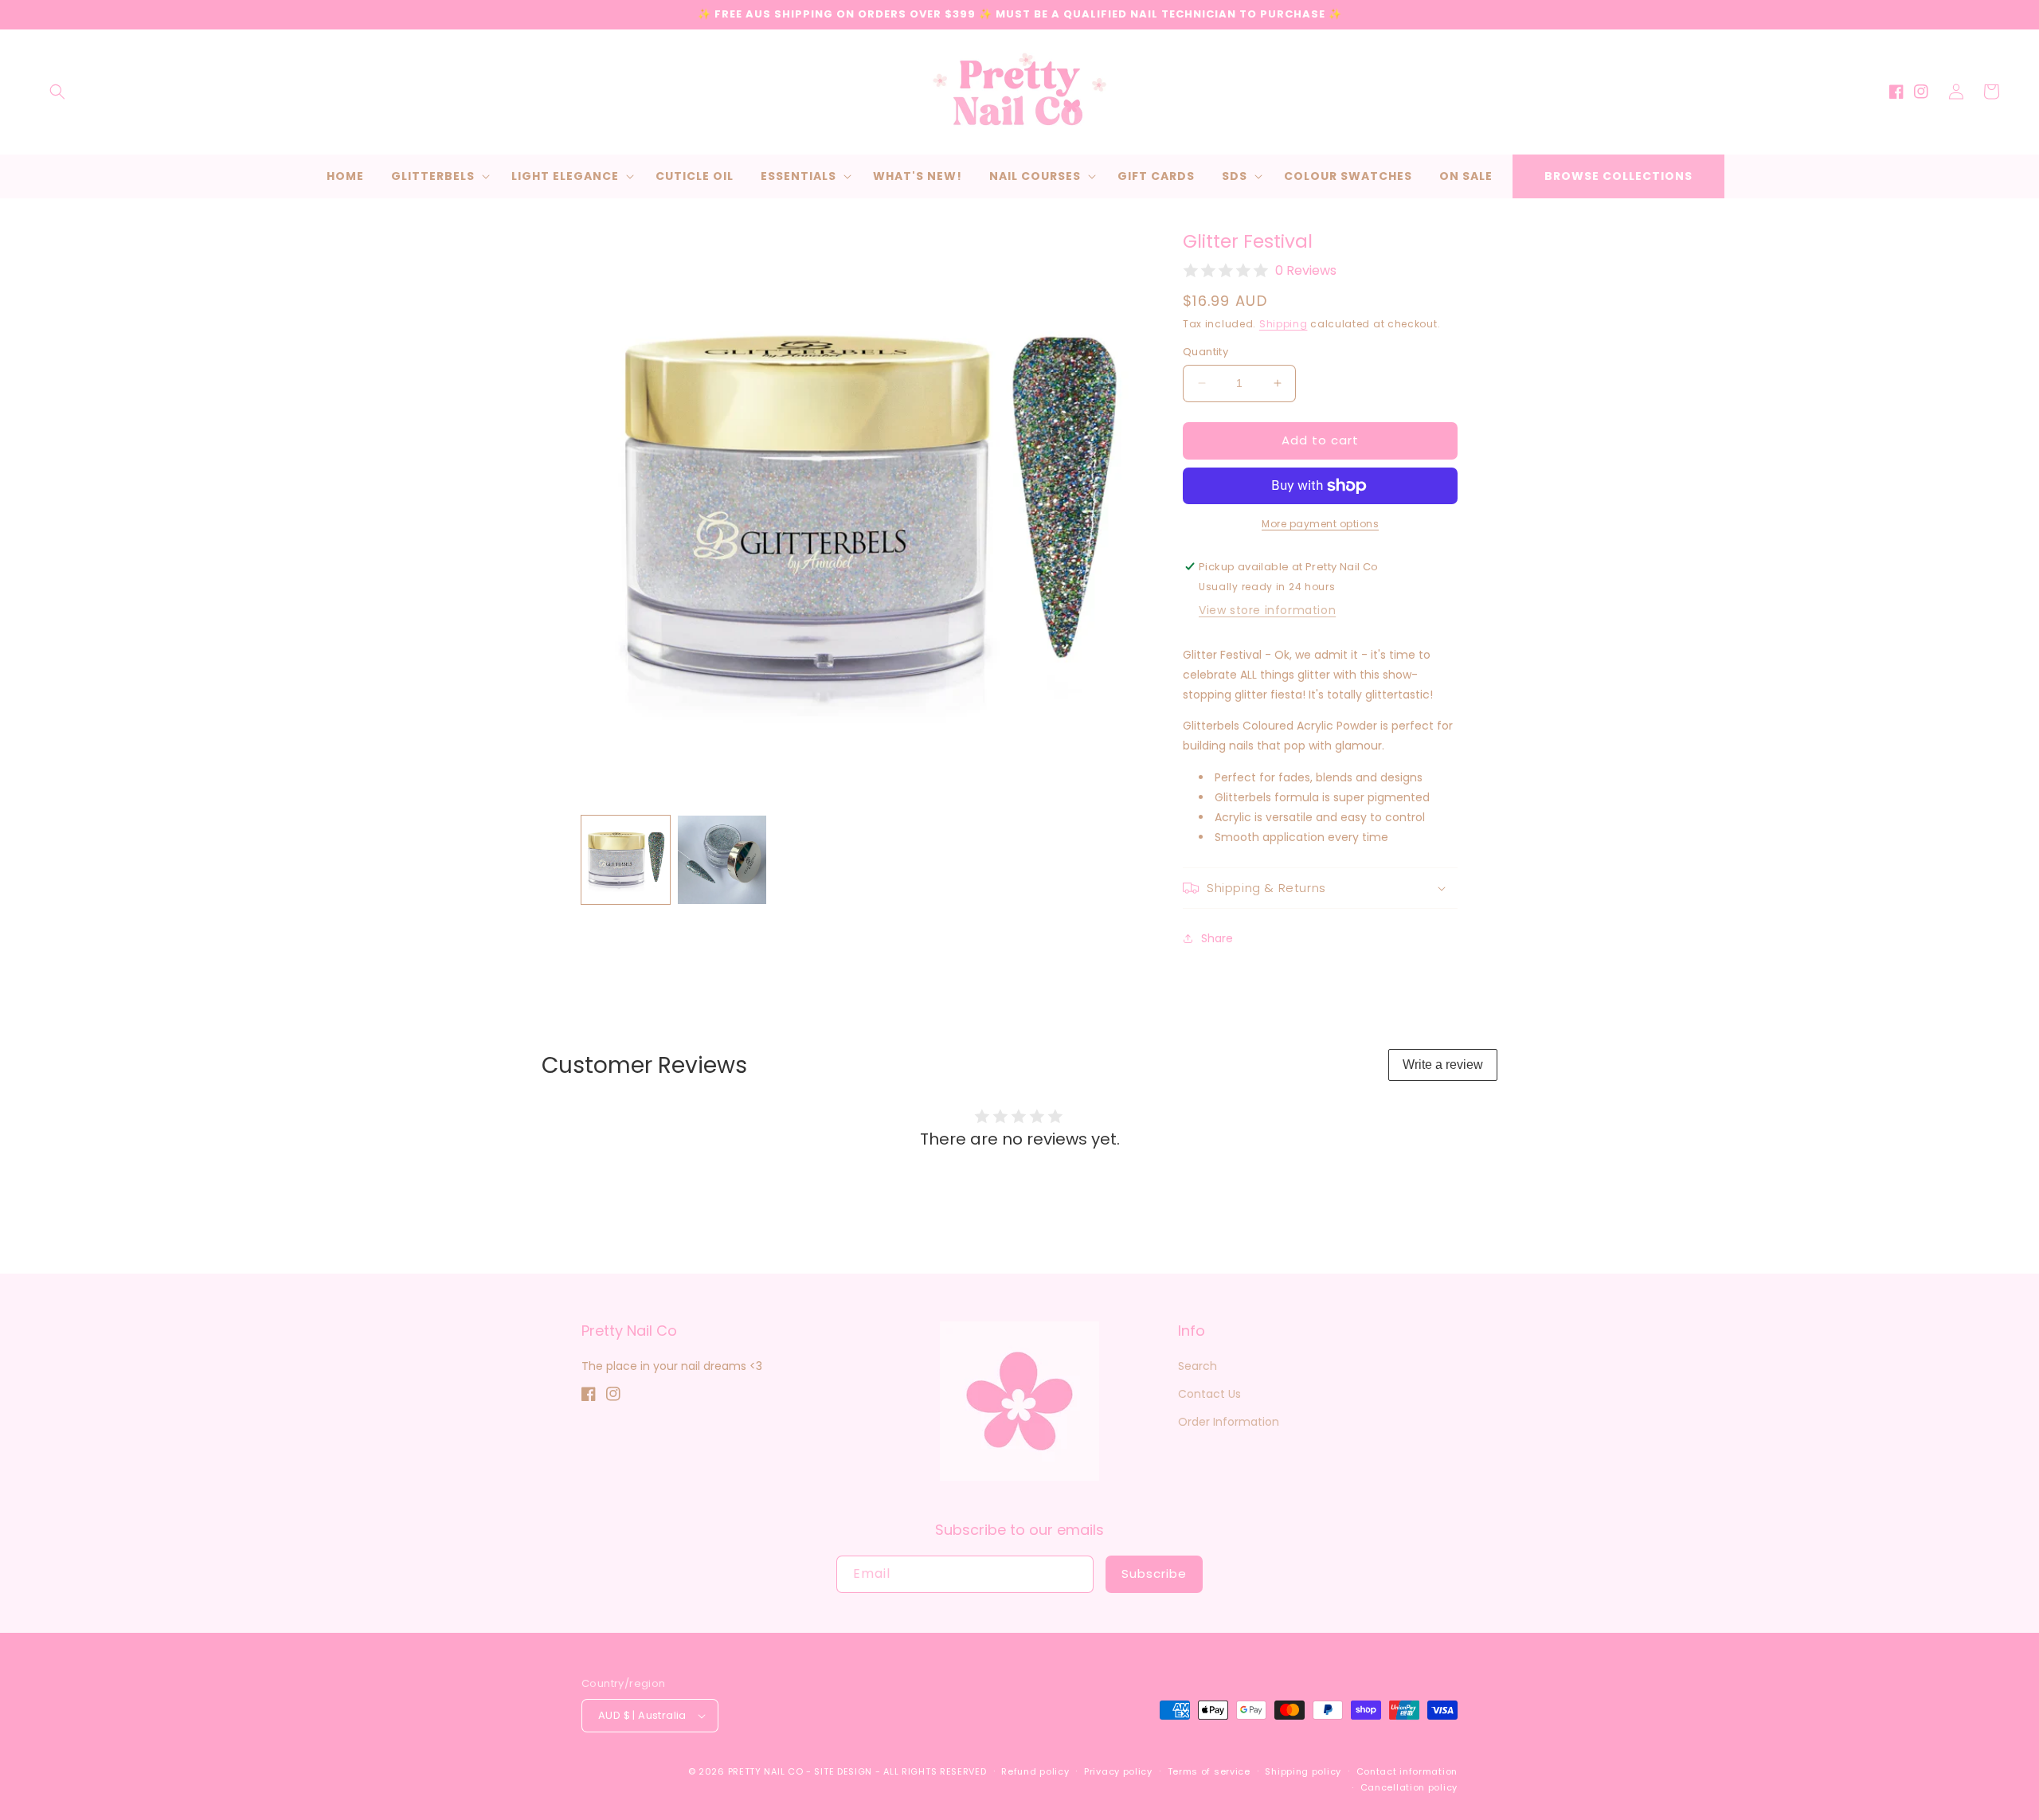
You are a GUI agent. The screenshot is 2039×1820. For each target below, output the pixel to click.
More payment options (1320, 524)
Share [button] (1217, 938)
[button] (57, 92)
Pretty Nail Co (766, 1771)
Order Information (1229, 1422)
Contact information (1407, 1771)
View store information (1267, 610)
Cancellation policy (1409, 1787)
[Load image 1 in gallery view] (626, 860)
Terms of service (1209, 1771)
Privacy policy (1118, 1771)
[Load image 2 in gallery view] (722, 860)
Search (1198, 1366)
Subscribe (1154, 1573)
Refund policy (1035, 1771)
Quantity (1205, 352)
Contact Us (1209, 1394)
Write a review (1443, 1065)
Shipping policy (1303, 1771)
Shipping (1284, 324)
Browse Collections (1618, 176)
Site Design (843, 1771)
